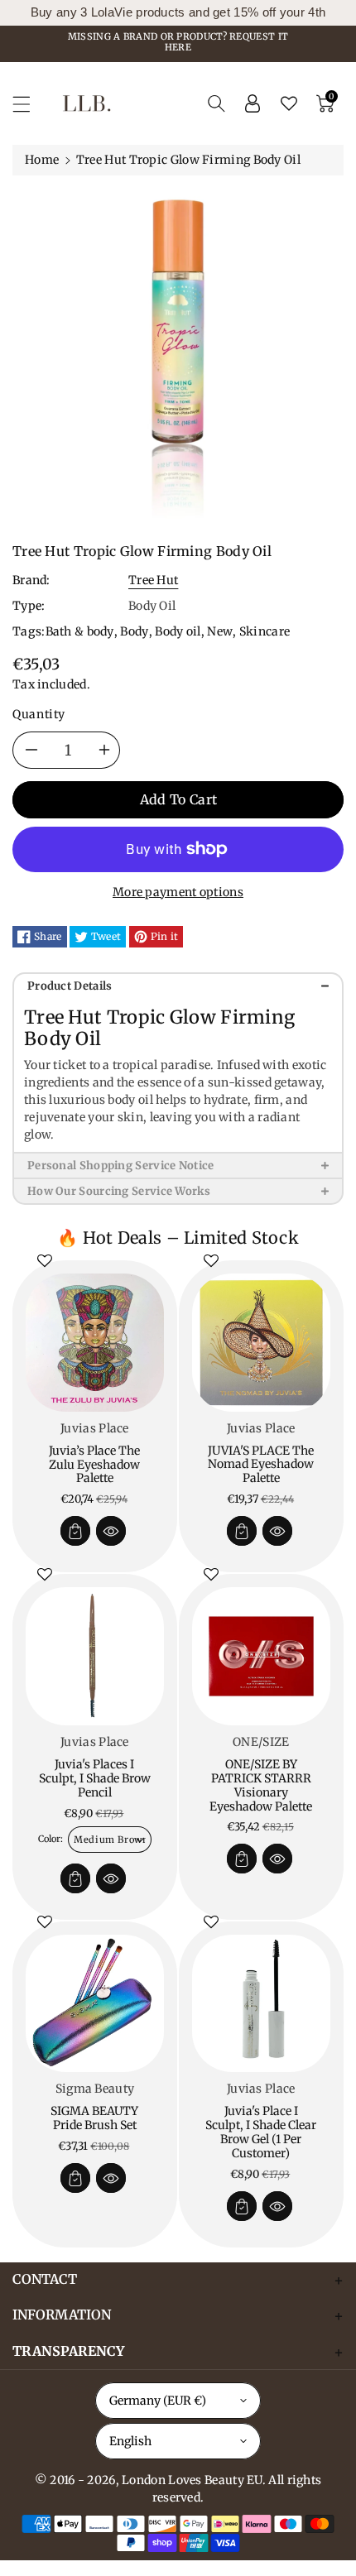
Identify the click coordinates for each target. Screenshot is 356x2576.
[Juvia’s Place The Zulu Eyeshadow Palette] (95, 1343)
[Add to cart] (75, 1531)
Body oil (178, 631)
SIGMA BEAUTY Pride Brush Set (94, 2118)
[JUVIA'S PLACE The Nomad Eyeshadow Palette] (261, 1343)
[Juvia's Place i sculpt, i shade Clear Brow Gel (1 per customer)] (261, 2004)
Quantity (39, 714)
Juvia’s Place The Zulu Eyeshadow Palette (94, 1465)
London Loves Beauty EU (192, 2480)
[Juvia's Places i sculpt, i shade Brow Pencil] (95, 1656)
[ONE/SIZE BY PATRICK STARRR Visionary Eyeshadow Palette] (261, 1656)
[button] (29, 104)
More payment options (178, 892)
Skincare (265, 631)
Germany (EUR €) (158, 2401)
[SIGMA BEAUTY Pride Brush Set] (95, 2004)
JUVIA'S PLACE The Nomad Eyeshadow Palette (261, 1465)
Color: (51, 1839)
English (130, 2441)
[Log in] (253, 103)
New (220, 631)
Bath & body (80, 631)
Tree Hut (153, 580)
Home (42, 160)
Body (134, 631)
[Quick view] (111, 1531)
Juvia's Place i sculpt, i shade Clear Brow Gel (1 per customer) (261, 2132)
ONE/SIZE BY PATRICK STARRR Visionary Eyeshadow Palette (261, 1785)
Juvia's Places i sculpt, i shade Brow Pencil (95, 1778)
